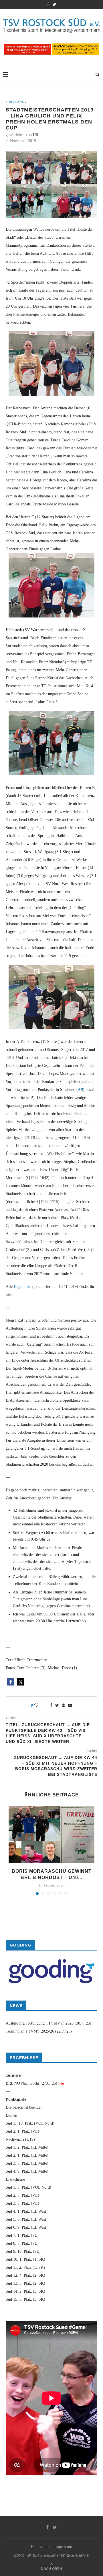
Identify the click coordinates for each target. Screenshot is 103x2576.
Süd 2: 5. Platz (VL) (22, 2195)
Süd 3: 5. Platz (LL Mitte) (27, 2163)
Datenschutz (41, 2547)
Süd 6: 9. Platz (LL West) (27, 2227)
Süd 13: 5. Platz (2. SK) (25, 2283)
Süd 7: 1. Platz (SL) (22, 2235)
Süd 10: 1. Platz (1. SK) (25, 2259)
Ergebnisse (22, 1287)
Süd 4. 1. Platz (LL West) (27, 2211)
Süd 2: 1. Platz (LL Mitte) (27, 2155)
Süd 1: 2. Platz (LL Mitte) (27, 2147)
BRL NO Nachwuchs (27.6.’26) (31, 2083)
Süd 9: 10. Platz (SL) (23, 2251)
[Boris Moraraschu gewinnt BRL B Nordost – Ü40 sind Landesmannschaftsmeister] (51, 1835)
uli (35, 135)
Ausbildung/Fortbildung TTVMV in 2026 (40, 2023)
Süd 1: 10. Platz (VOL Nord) (30, 2123)
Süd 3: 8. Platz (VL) (22, 2203)
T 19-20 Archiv (16, 102)
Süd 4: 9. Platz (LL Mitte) (27, 2171)
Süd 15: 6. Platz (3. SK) (25, 2299)
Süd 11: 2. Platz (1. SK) (25, 2267)
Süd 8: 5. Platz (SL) (22, 2243)
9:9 (80, 1090)
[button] (11, 1682)
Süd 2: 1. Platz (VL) (22, 2131)
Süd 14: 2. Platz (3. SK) (25, 2291)
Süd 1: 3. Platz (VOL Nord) (28, 2187)
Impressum (63, 2547)
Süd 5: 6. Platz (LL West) (27, 2219)
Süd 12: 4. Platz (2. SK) (25, 2275)
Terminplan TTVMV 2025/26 (30, 2031)
